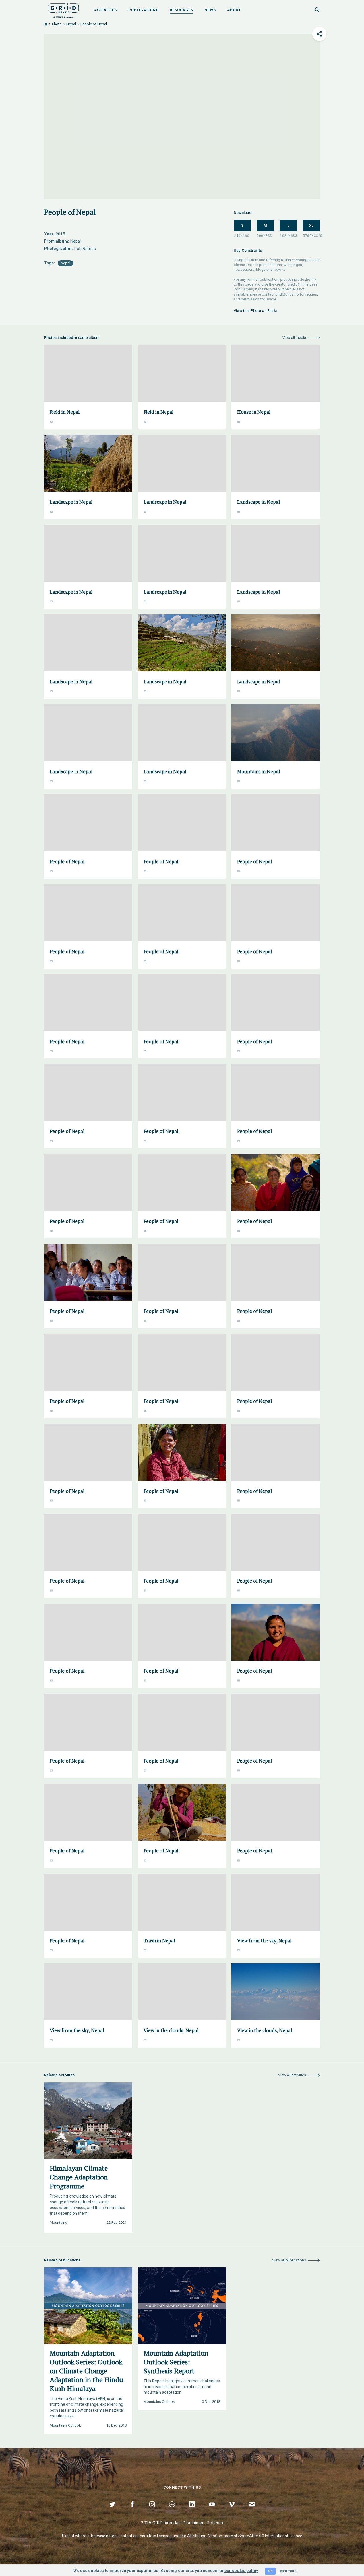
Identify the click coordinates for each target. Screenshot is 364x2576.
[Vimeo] (232, 2511)
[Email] (252, 2511)
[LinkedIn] (192, 2511)
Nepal (71, 24)
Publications (143, 10)
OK (270, 2571)
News (210, 10)
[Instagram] (152, 2511)
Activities (106, 10)
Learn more (287, 2571)
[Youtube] (212, 2511)
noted (111, 2536)
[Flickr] (172, 2511)
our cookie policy (241, 2571)
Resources (181, 10)
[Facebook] (132, 2511)
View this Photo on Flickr (256, 311)
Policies (215, 2523)
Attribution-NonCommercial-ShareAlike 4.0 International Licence (245, 2536)
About (234, 10)
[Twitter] (112, 2511)
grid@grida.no (287, 294)
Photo (57, 24)
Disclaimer (193, 2523)
